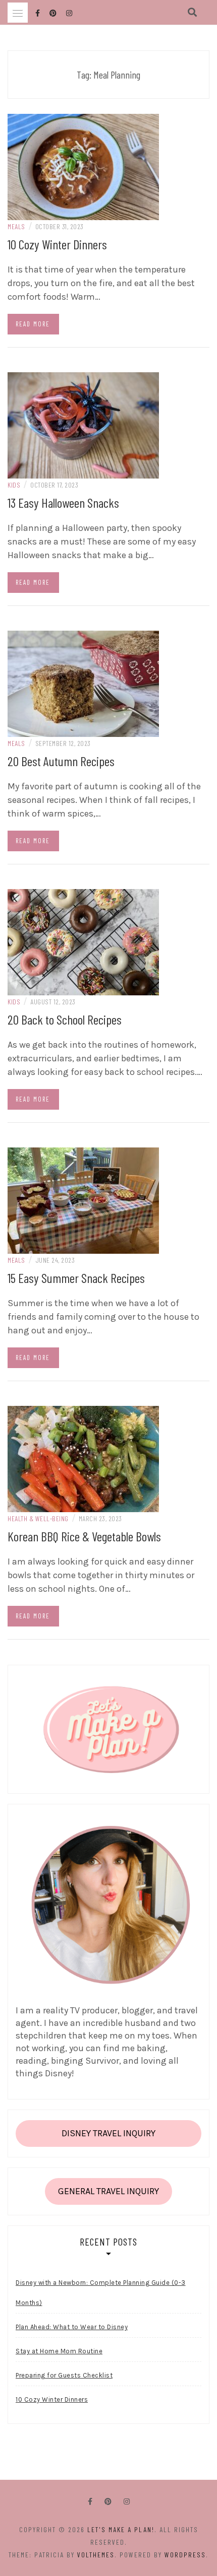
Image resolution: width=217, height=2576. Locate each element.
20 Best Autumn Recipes (61, 761)
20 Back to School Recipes (65, 1019)
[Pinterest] (108, 2502)
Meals (16, 226)
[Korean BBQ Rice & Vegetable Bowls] (83, 1458)
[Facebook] (90, 2502)
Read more (33, 324)
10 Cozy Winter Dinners (57, 244)
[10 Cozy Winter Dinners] (83, 166)
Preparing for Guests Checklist (64, 2375)
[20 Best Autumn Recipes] (83, 683)
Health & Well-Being (38, 1518)
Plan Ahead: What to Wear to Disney (72, 2327)
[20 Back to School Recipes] (83, 941)
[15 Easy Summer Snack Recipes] (83, 1200)
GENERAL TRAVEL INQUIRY (108, 2191)
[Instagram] (127, 2502)
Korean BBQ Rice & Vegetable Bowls (84, 1536)
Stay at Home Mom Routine (59, 2351)
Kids (14, 485)
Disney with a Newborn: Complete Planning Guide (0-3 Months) (101, 2293)
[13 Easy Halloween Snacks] (83, 425)
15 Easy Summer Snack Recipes (76, 1278)
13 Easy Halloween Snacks (63, 502)
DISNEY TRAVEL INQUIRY (108, 2133)
